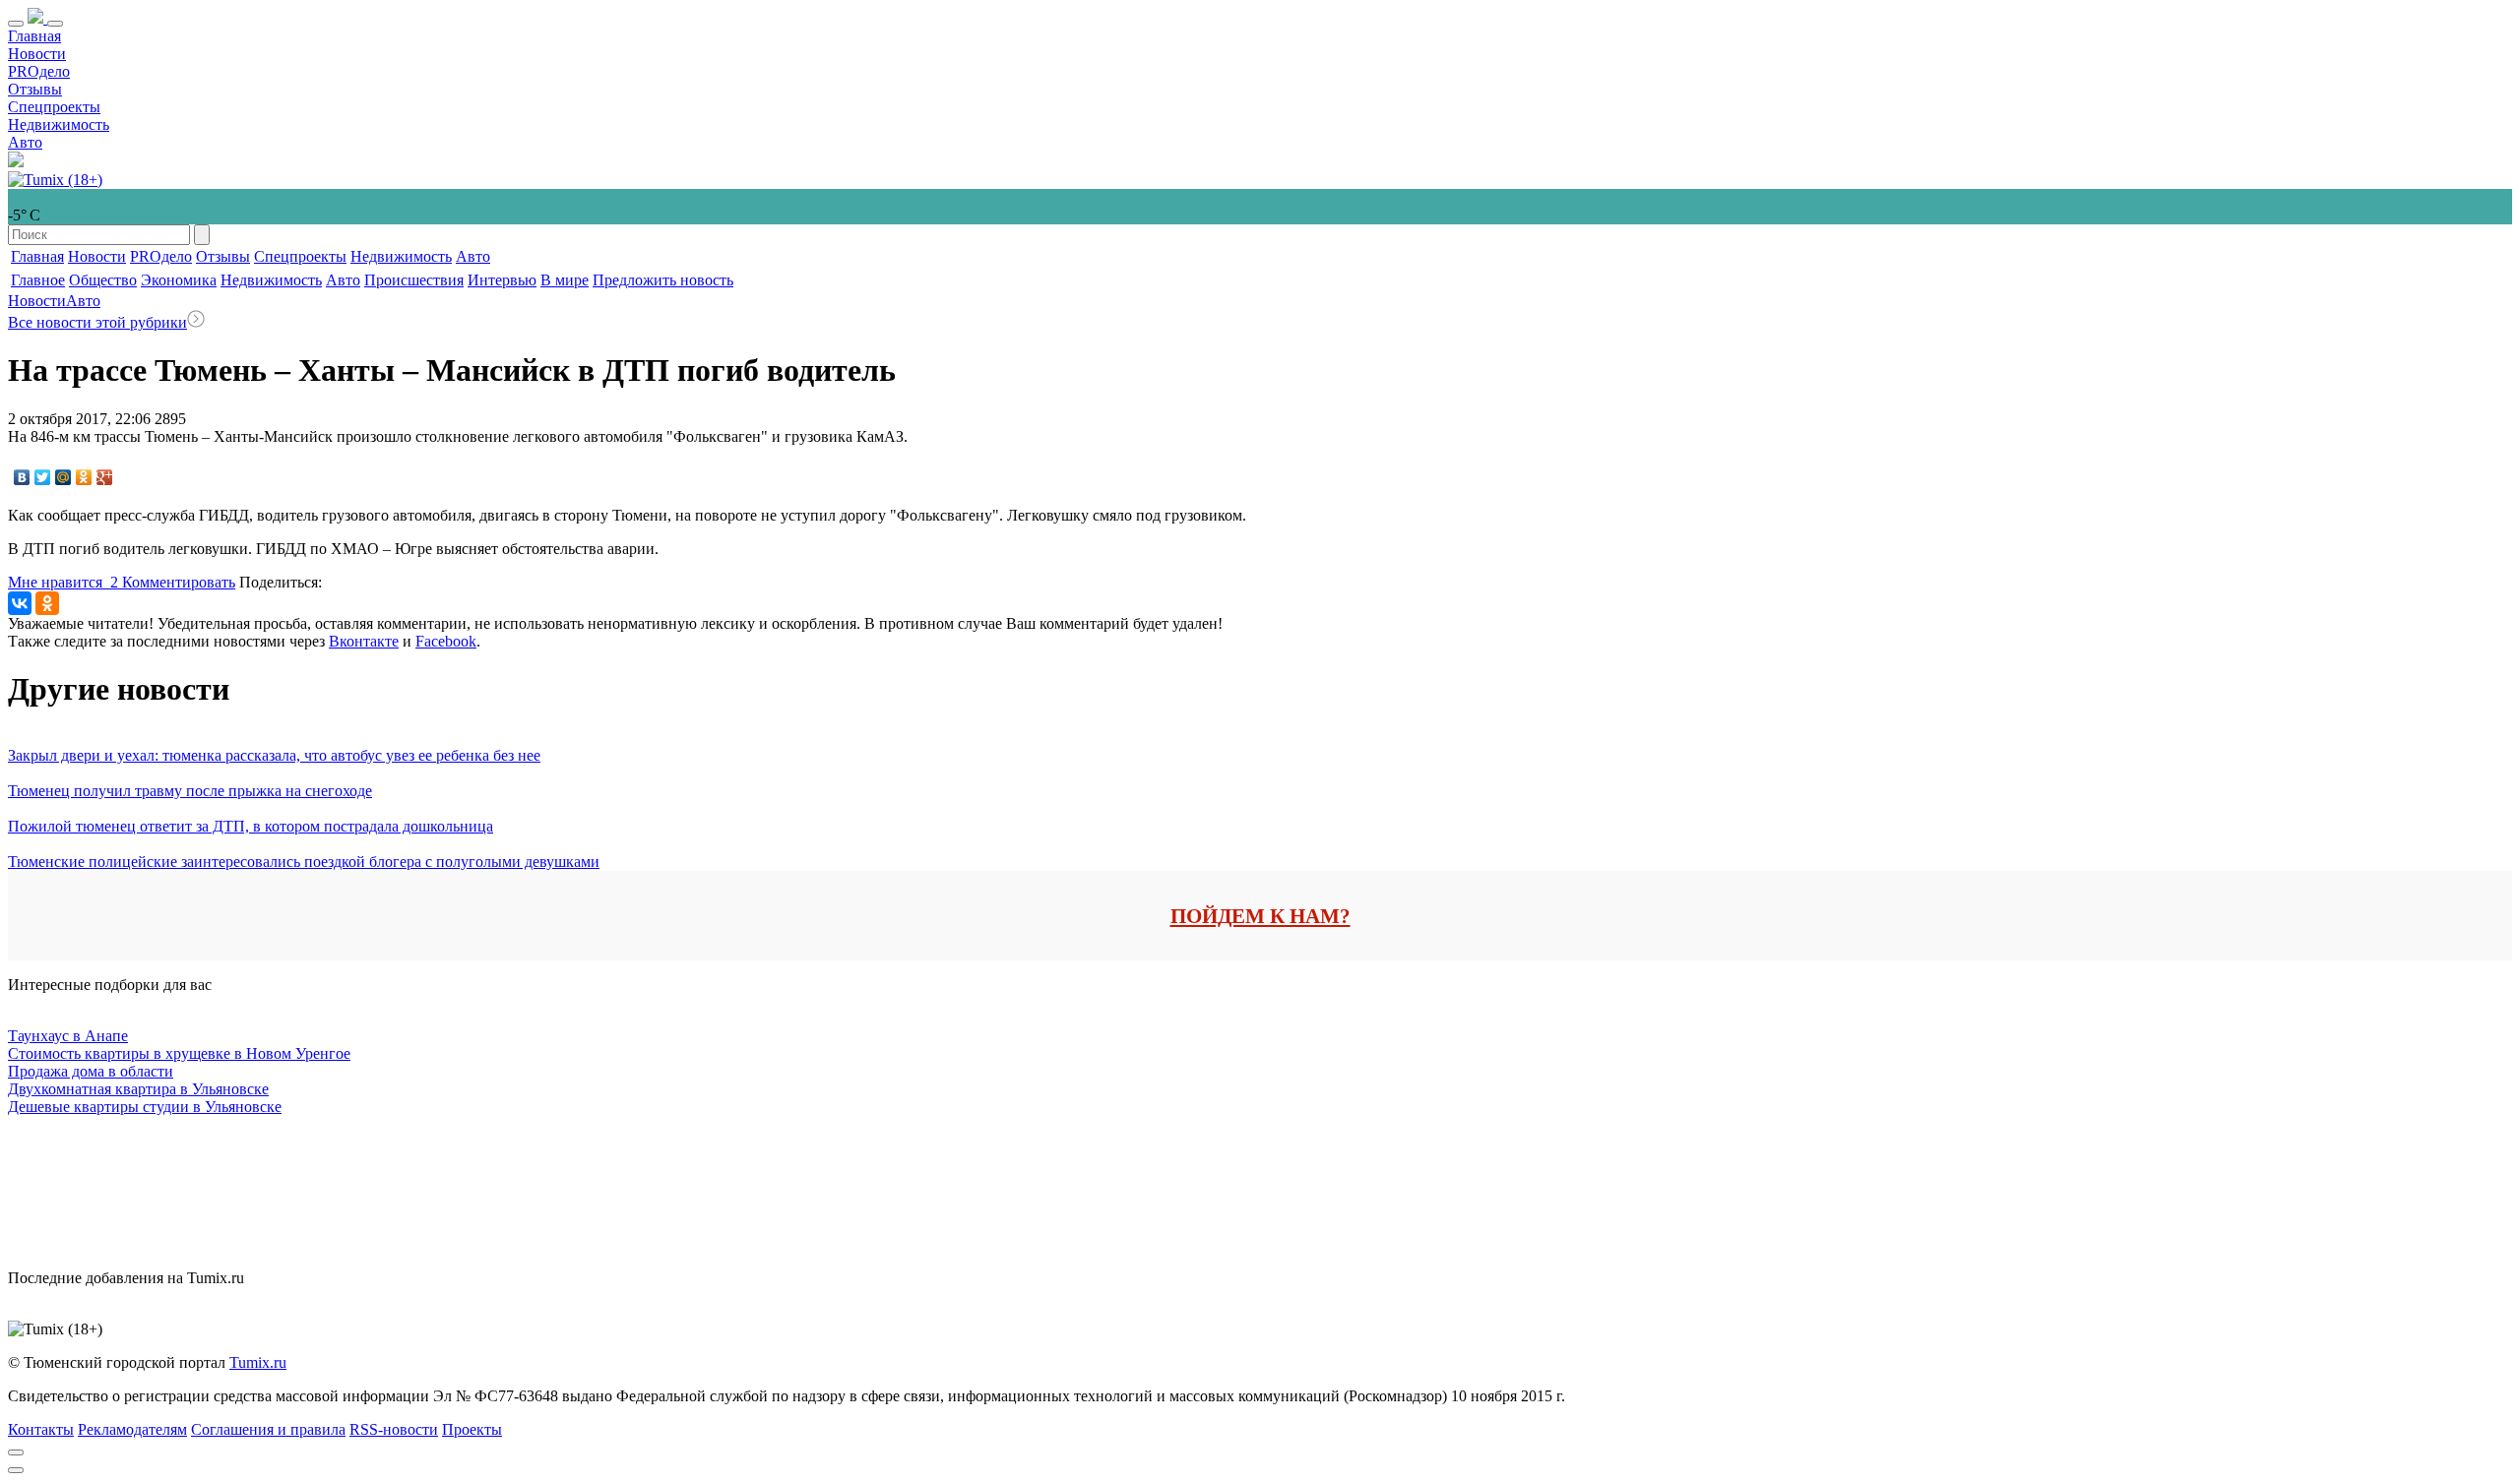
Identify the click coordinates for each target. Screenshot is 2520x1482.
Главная (34, 36)
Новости (37, 54)
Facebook (446, 641)
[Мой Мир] (63, 477)
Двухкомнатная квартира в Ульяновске (138, 1089)
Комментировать (179, 582)
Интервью (502, 280)
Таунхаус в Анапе (68, 1036)
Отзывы (35, 89)
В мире (565, 280)
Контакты (41, 1429)
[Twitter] (43, 477)
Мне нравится (63, 582)
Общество (103, 280)
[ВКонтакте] (22, 477)
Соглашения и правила (268, 1429)
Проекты (472, 1429)
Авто (25, 142)
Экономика (179, 280)
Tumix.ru (258, 1362)
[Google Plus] (105, 477)
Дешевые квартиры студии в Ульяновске (145, 1107)
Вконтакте (364, 641)
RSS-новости (394, 1429)
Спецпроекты (54, 107)
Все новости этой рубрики (97, 322)
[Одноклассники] (84, 477)
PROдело (39, 71)
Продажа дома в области (91, 1071)
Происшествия (414, 280)
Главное (38, 280)
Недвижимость (59, 124)
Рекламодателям (132, 1429)
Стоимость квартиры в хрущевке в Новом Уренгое (179, 1053)
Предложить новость (663, 280)
